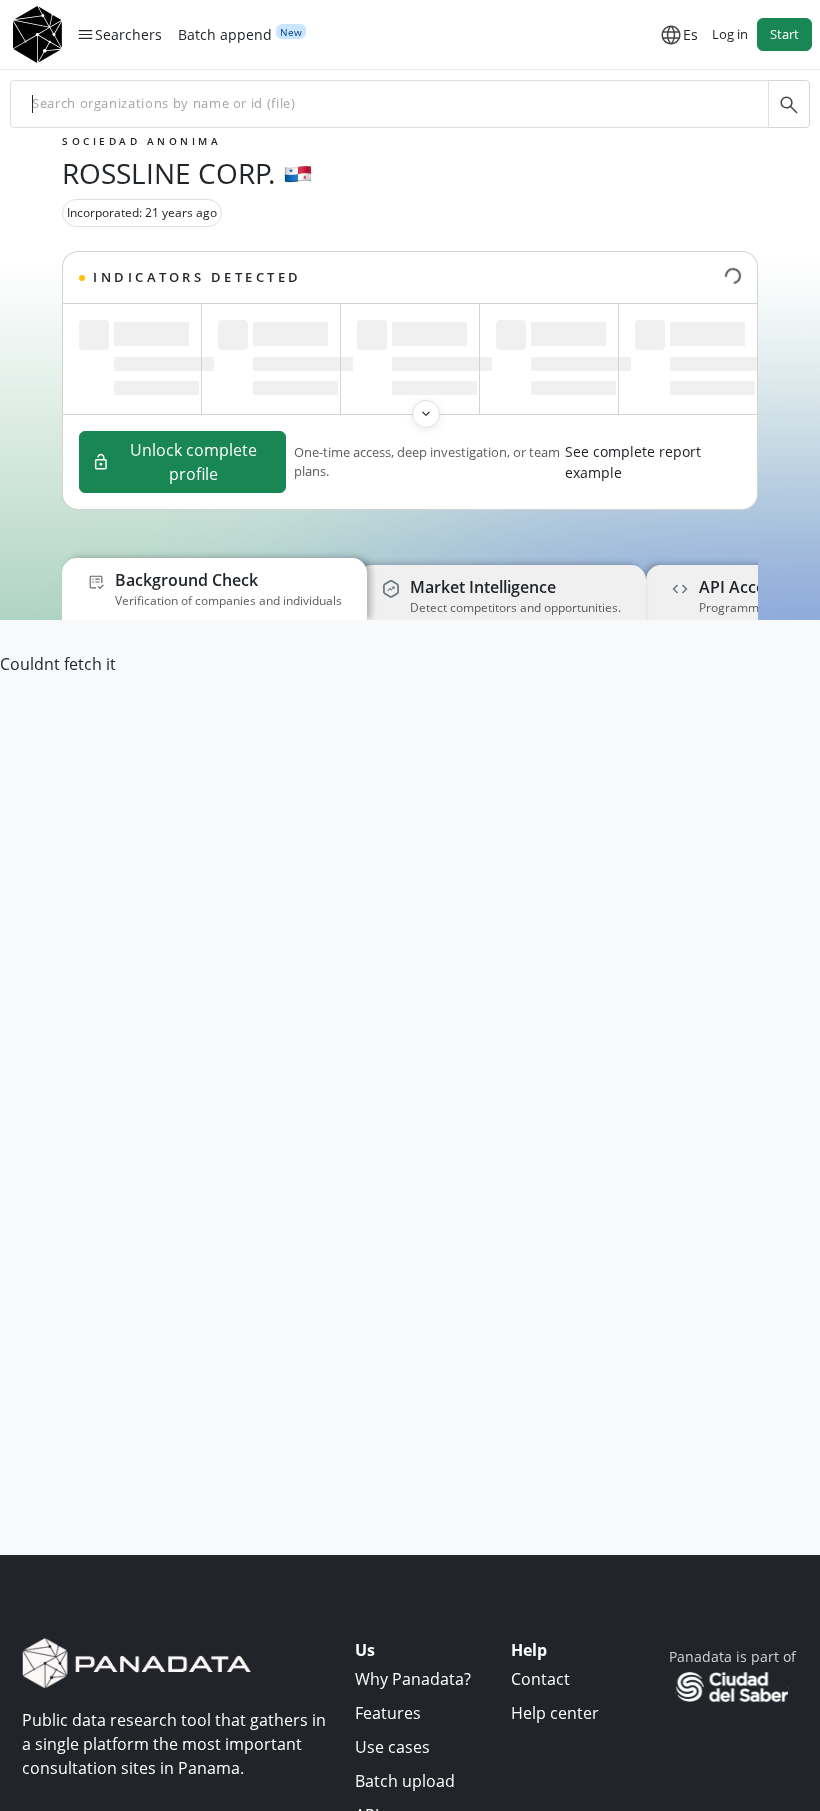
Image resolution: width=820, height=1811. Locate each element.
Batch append (225, 35)
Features (388, 1713)
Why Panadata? (413, 1679)
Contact (540, 1679)
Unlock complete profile (193, 462)
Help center (555, 1713)
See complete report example (633, 462)
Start (784, 34)
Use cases (392, 1747)
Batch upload (405, 1781)
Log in (730, 34)
